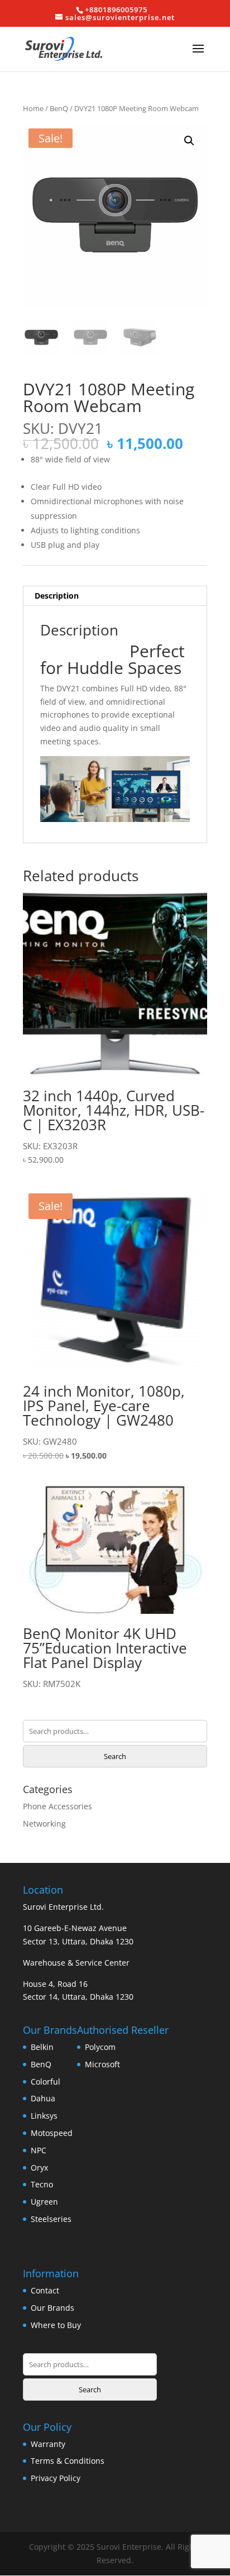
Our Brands (52, 2308)
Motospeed (52, 2133)
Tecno (42, 2184)
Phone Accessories (57, 1806)
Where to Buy (56, 2325)
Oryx (39, 2168)
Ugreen (44, 2202)
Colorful (45, 2082)
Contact (45, 2290)
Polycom (100, 2047)
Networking (44, 1824)
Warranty (48, 2444)
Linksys (44, 2116)
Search (115, 1756)
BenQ (59, 108)
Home (33, 108)
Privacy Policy (56, 2478)
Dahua (43, 2098)
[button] (189, 141)
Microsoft (102, 2064)
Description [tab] (57, 596)
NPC (39, 2150)
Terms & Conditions (68, 2461)
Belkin (42, 2047)
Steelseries (51, 2219)
